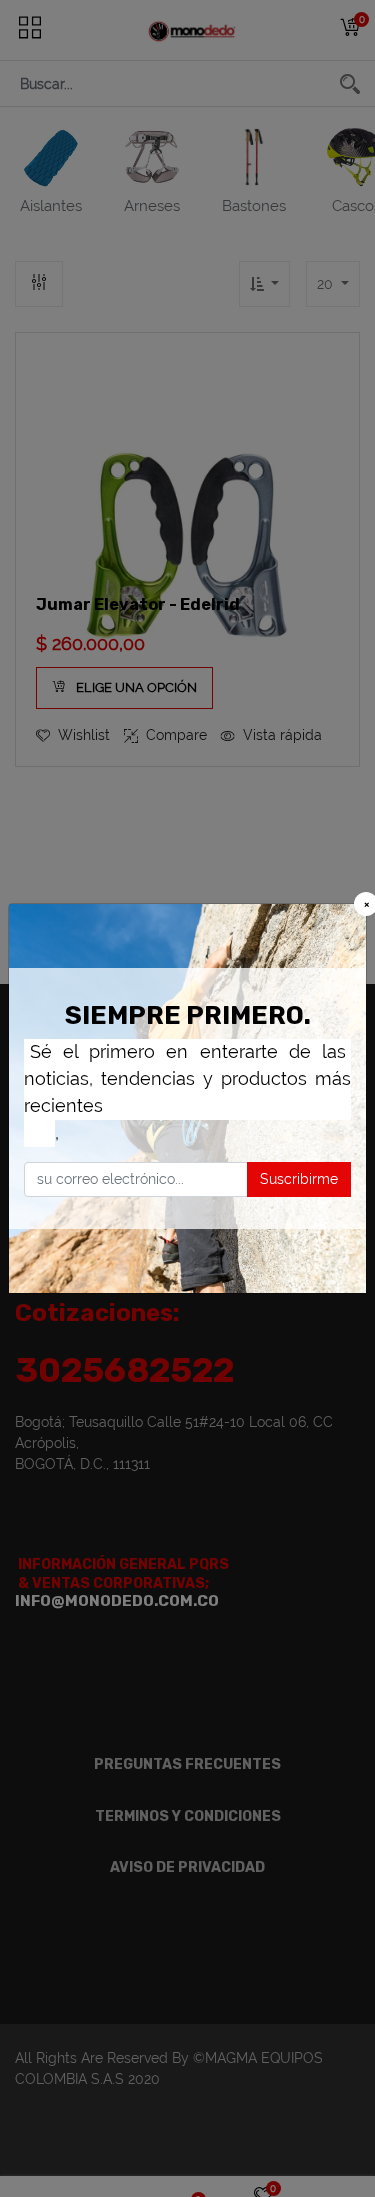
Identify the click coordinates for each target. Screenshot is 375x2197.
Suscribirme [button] (299, 1179)
